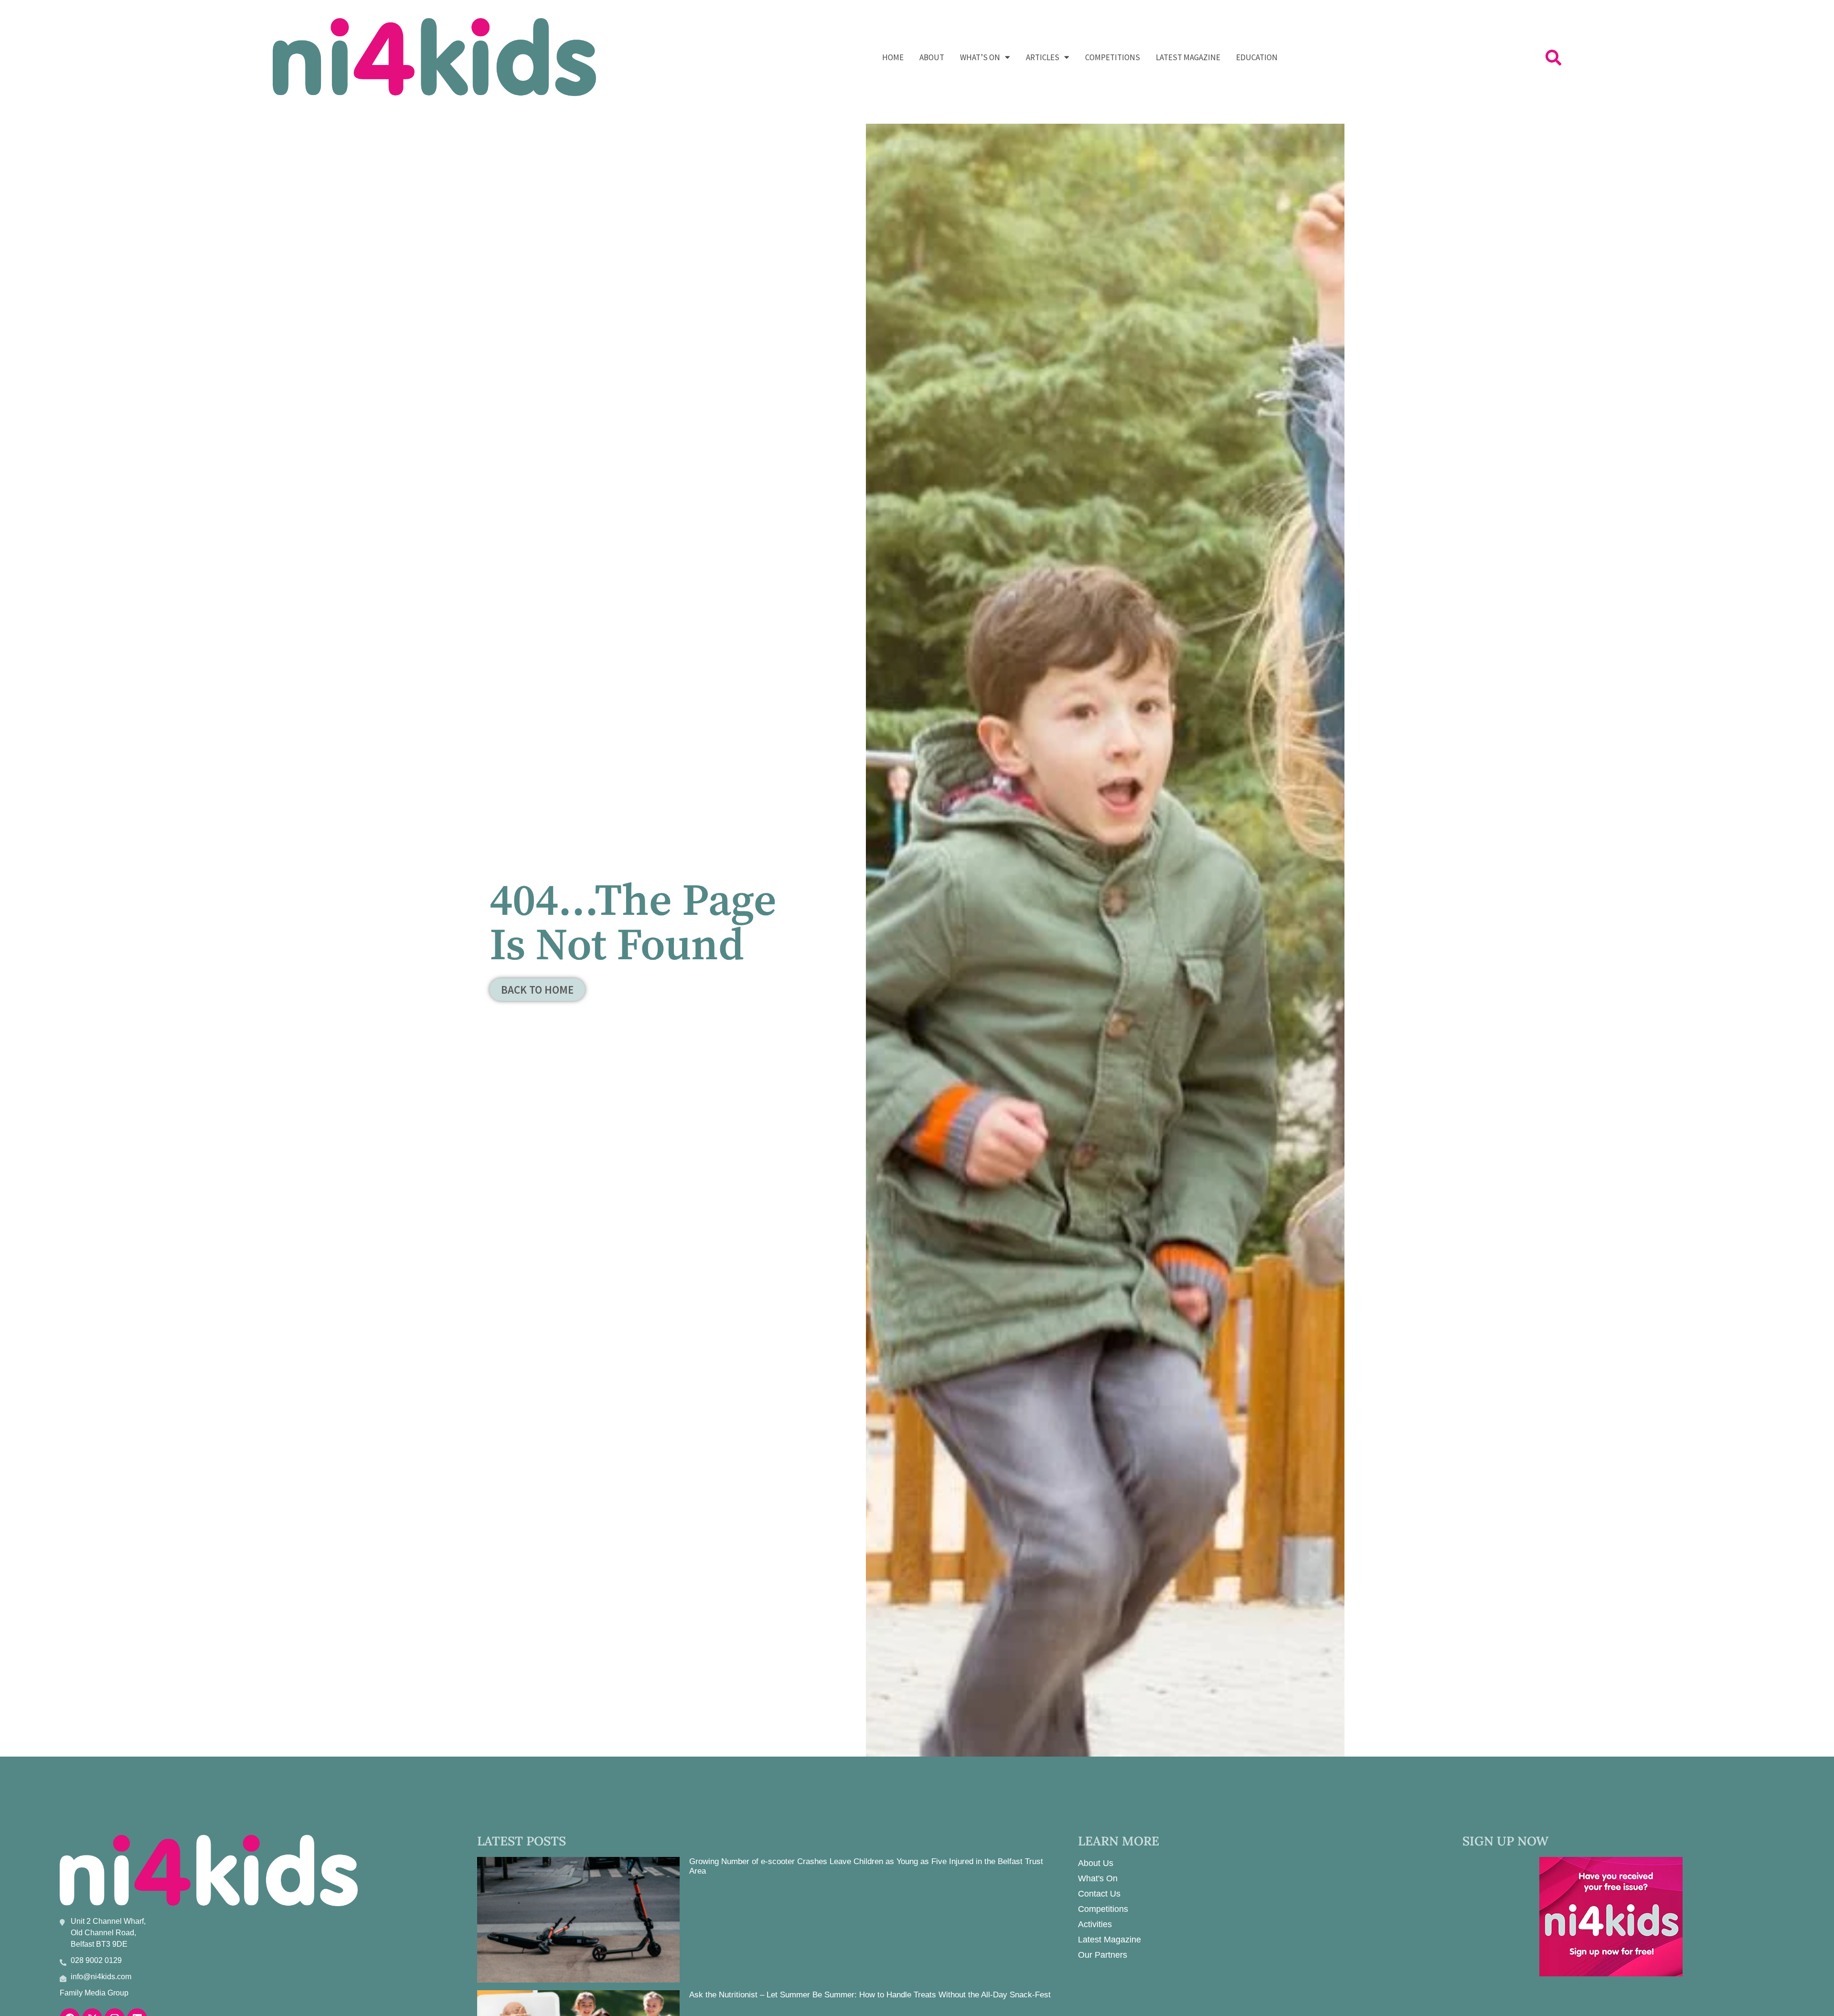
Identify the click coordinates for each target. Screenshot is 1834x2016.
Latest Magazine (1188, 57)
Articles (1043, 57)
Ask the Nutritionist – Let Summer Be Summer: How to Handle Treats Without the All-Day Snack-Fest (870, 1995)
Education (1257, 57)
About (932, 57)
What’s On (980, 57)
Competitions (1113, 57)
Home (893, 57)
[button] (1553, 57)
